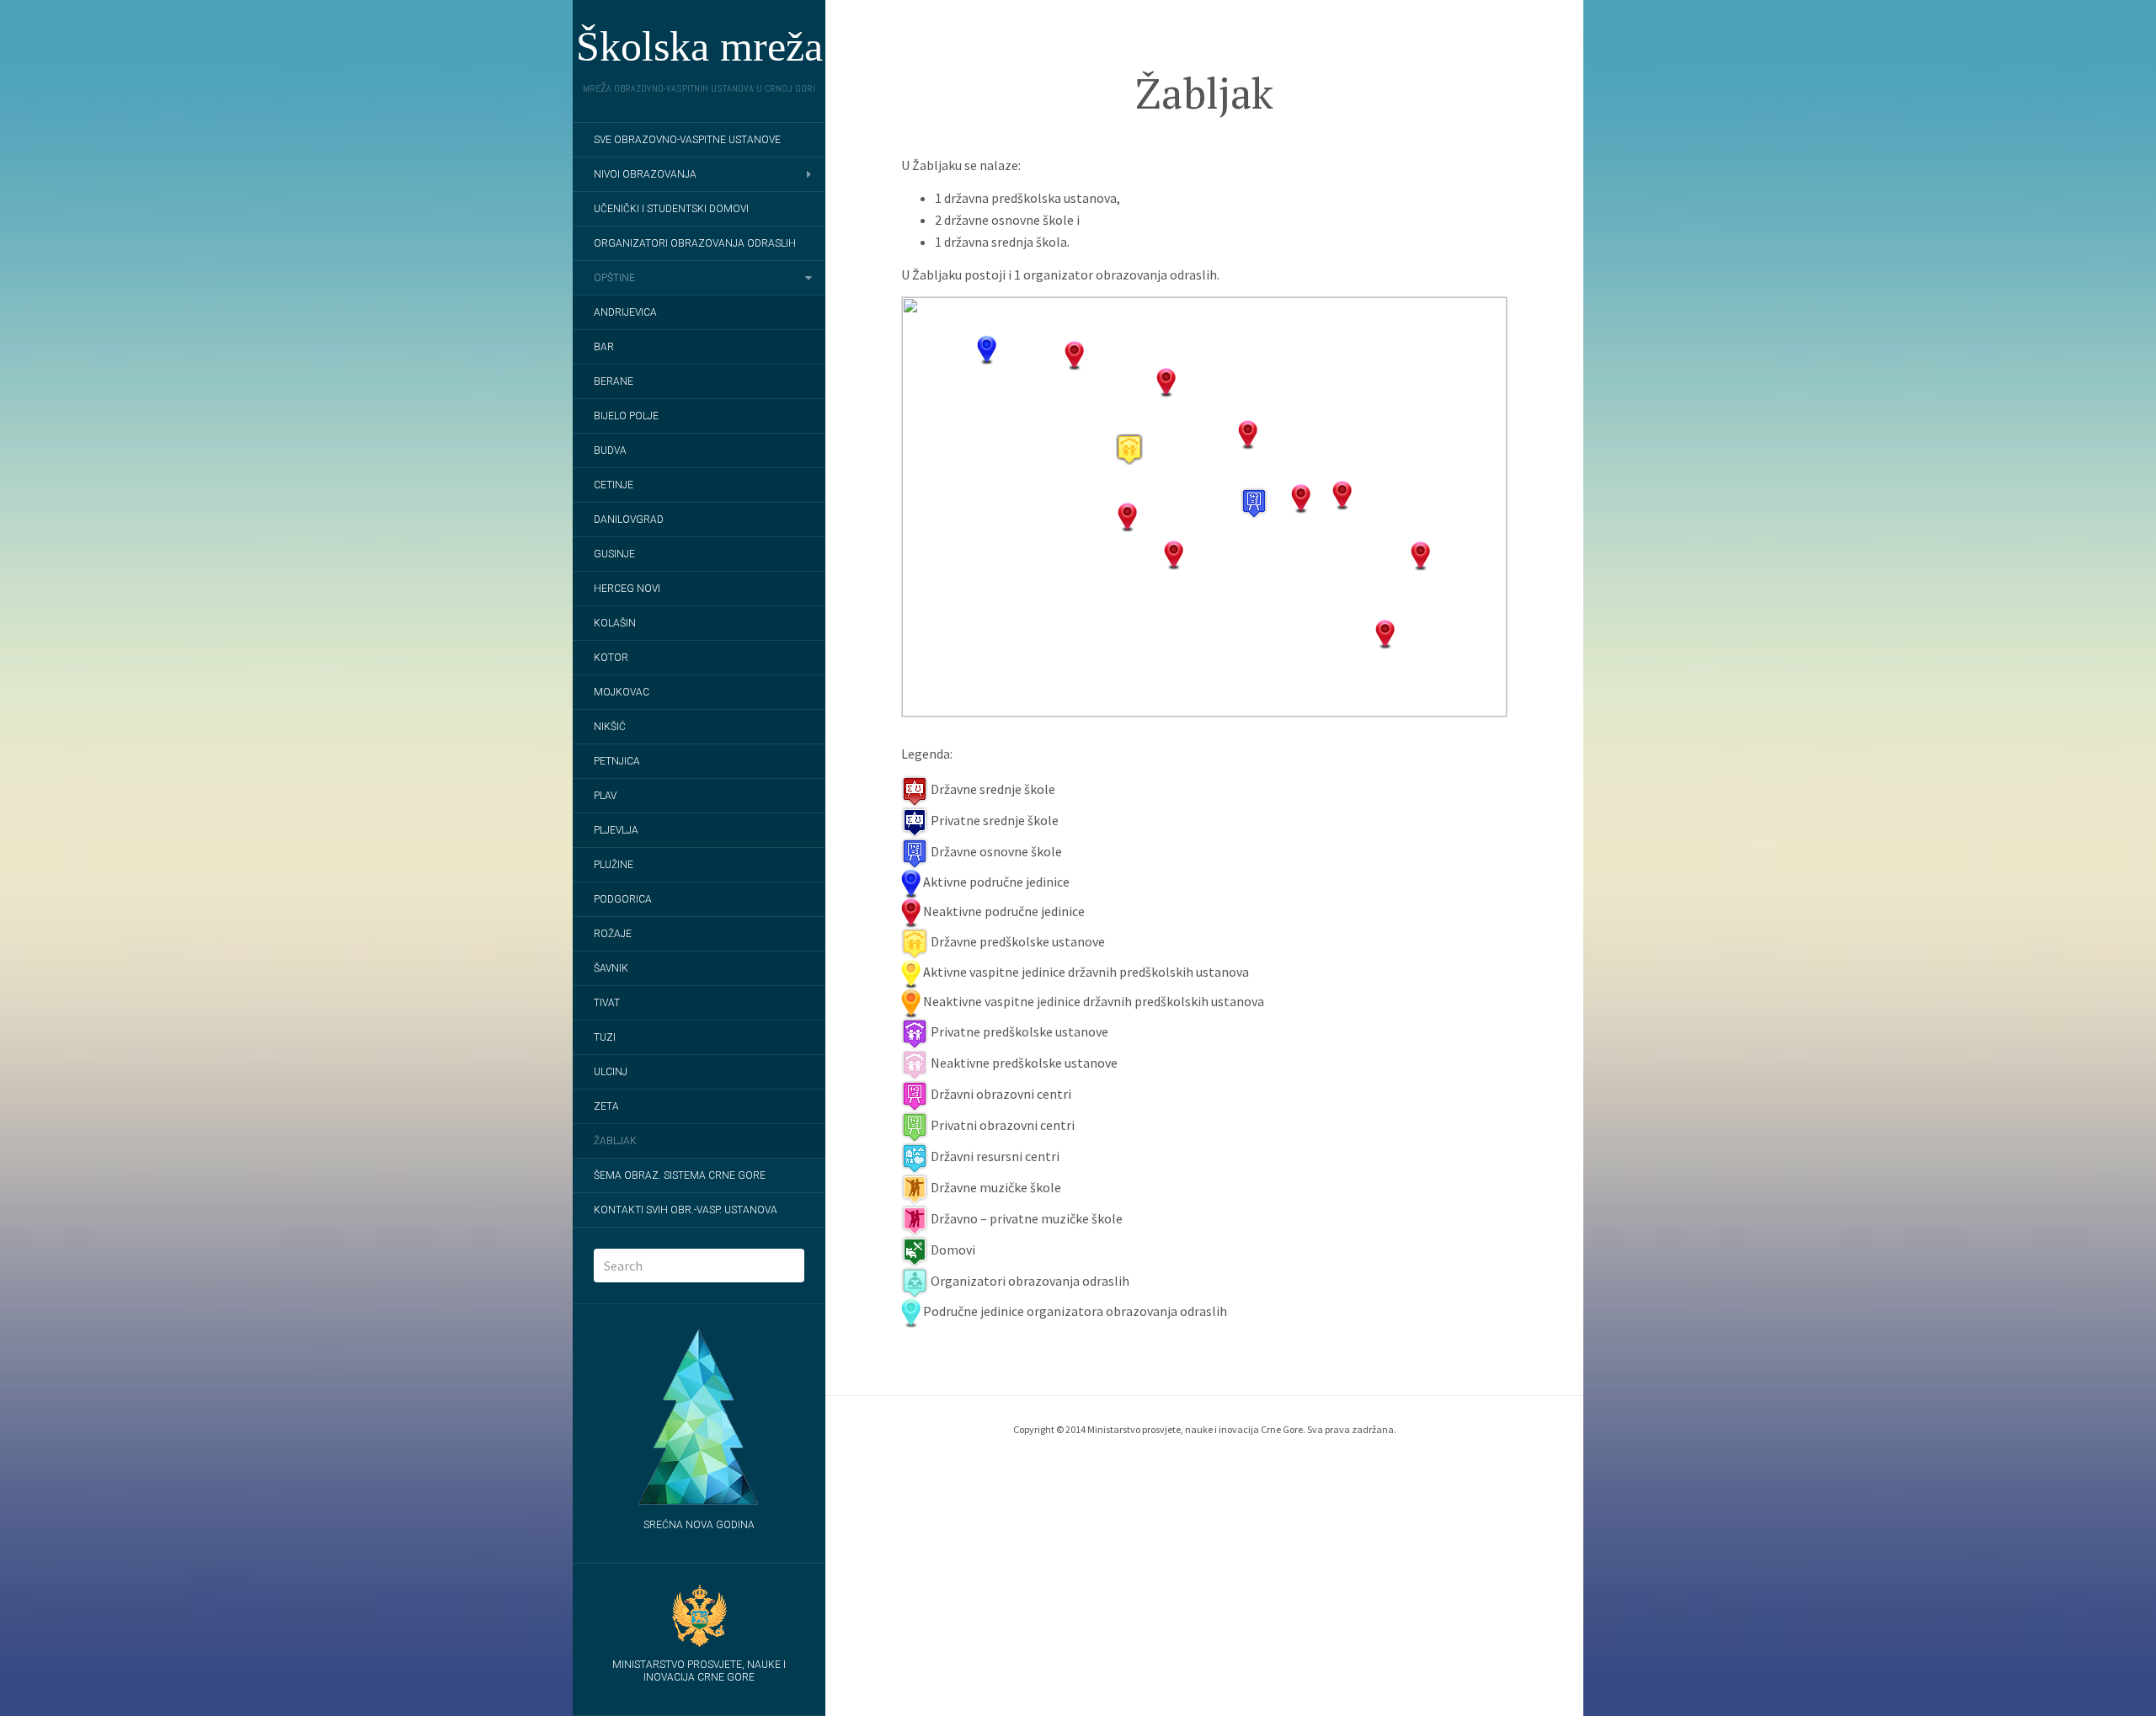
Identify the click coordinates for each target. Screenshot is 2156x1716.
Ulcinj (611, 1072)
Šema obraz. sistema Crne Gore (680, 1175)
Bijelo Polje (626, 416)
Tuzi (605, 1037)
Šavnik (611, 968)
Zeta (606, 1106)
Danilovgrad (629, 520)
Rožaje (613, 934)
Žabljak (615, 1141)
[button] (1254, 503)
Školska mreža (699, 46)
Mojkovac (622, 692)
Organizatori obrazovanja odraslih (695, 243)
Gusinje (614, 554)
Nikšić (610, 727)
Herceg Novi (627, 589)
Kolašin (615, 623)
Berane (614, 381)
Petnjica (617, 761)
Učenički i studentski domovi (671, 209)
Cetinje (614, 485)
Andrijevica (625, 312)
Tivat (607, 1003)
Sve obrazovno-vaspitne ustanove (687, 140)
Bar (604, 347)
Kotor (611, 658)
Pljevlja (616, 830)
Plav (605, 796)
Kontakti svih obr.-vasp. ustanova (686, 1210)
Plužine (614, 865)
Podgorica (623, 899)
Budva (610, 450)
